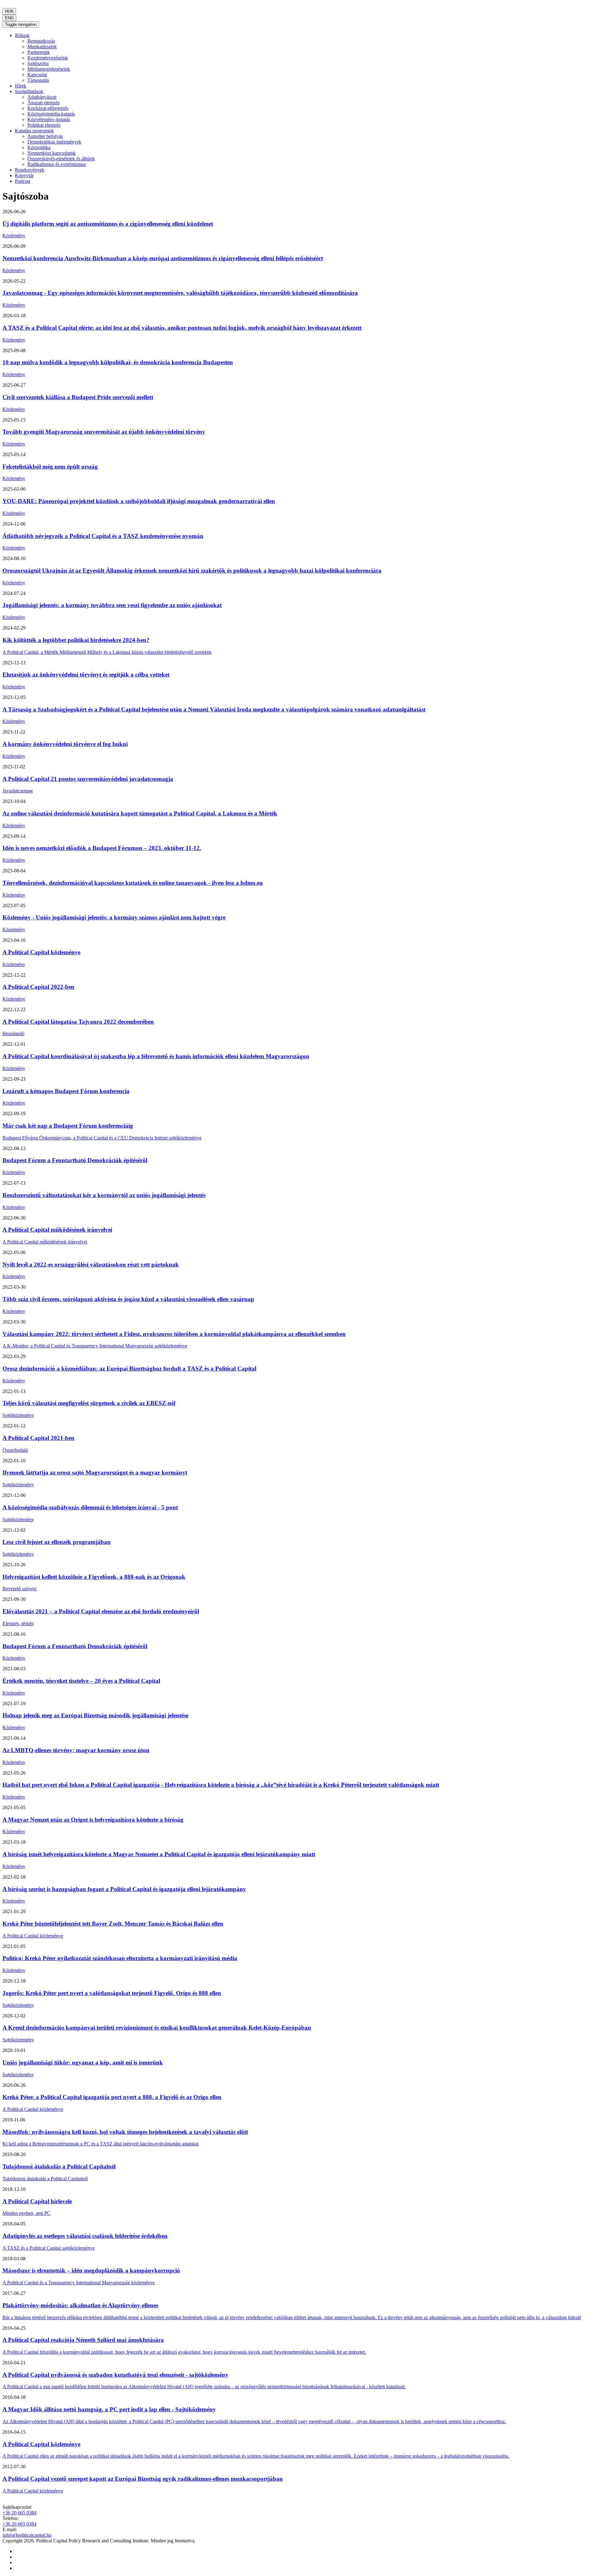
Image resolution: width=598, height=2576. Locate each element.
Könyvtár (24, 175)
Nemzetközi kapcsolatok (52, 153)
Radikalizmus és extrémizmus (57, 164)
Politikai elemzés (44, 125)
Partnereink (39, 52)
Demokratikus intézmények (54, 142)
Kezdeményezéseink (48, 58)
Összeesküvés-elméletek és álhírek (61, 159)
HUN (9, 11)
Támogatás (38, 80)
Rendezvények (30, 170)
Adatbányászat (42, 97)
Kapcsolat (37, 75)
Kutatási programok (34, 131)
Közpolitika (39, 147)
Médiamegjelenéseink (49, 69)
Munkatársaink (42, 47)
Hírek (21, 86)
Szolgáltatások (29, 91)
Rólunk (22, 35)
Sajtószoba (38, 63)
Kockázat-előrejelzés (48, 108)
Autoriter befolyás (45, 136)
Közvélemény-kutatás (49, 119)
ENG (9, 18)
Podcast (23, 181)
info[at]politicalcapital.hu (27, 2535)
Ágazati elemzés (43, 103)
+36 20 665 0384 (19, 2513)
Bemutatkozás (41, 41)
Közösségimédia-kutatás (51, 114)
